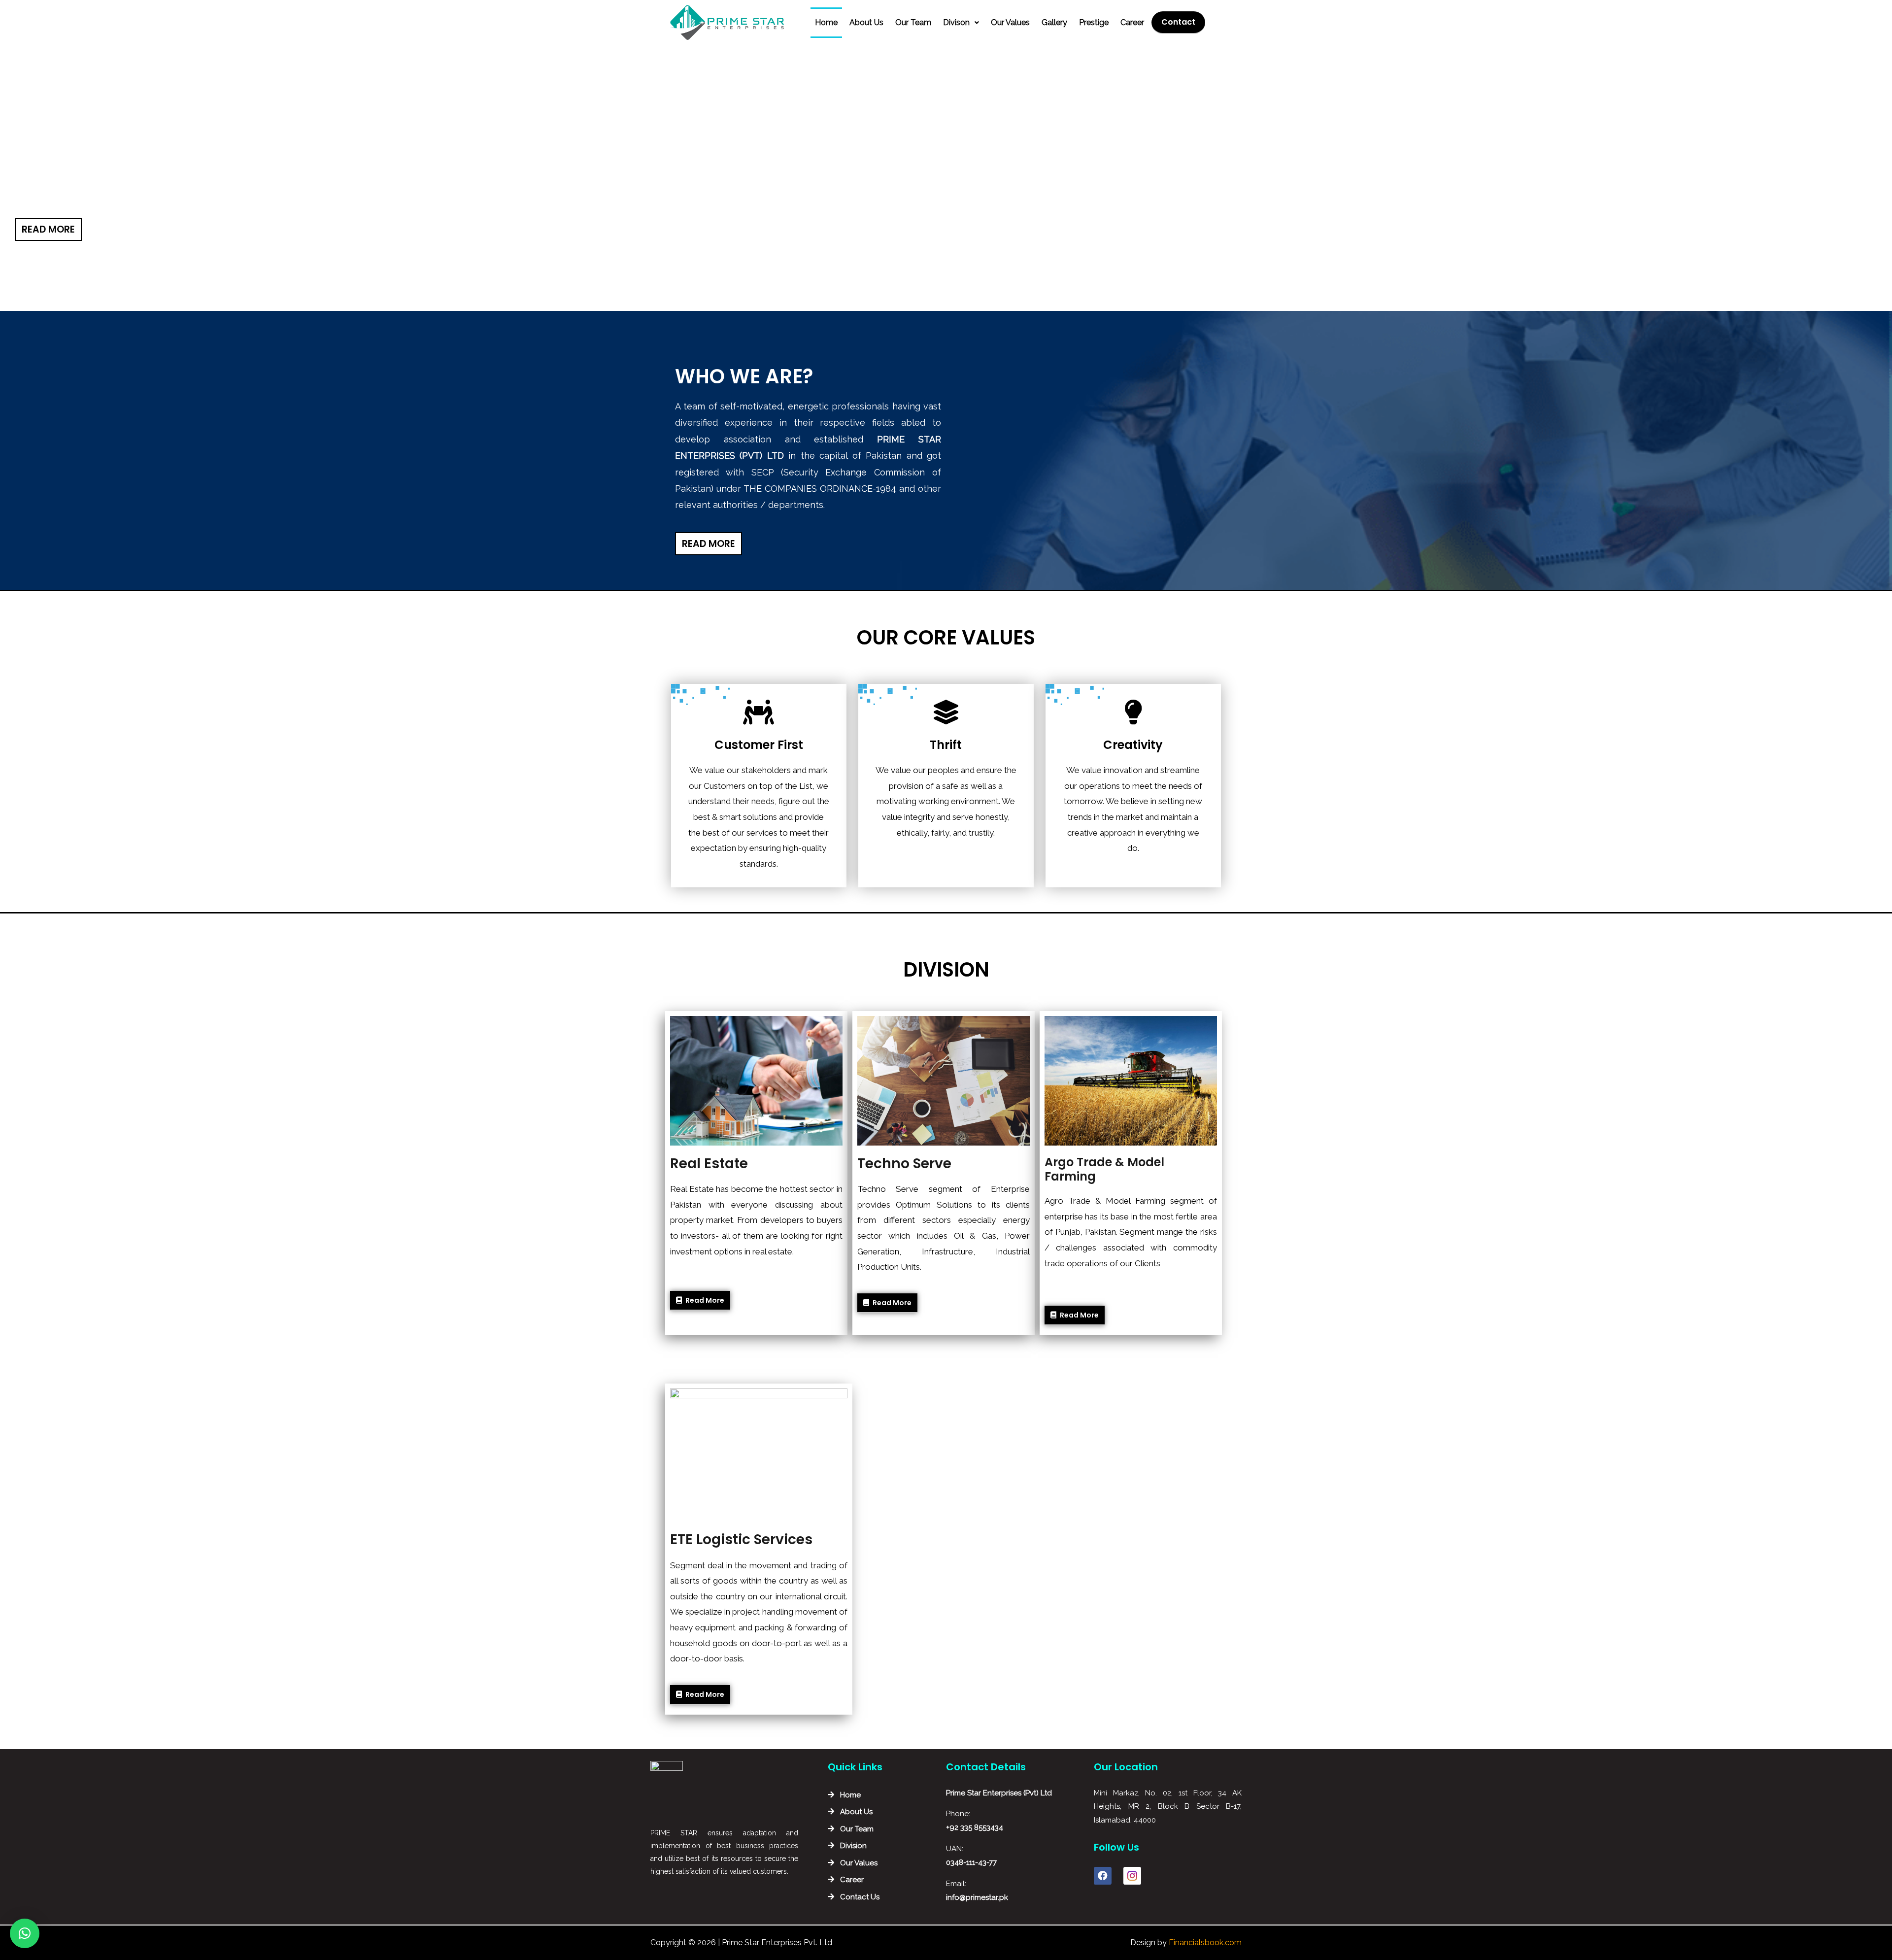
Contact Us (860, 1897)
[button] (48, 229)
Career (1132, 22)
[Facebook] (1103, 1876)
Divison (956, 22)
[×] (25, 1933)
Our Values (1010, 22)
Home (826, 22)
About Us (866, 22)
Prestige (1094, 22)
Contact (1178, 22)
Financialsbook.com (1205, 1943)
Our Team (913, 22)
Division (853, 1846)
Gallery (1054, 22)
